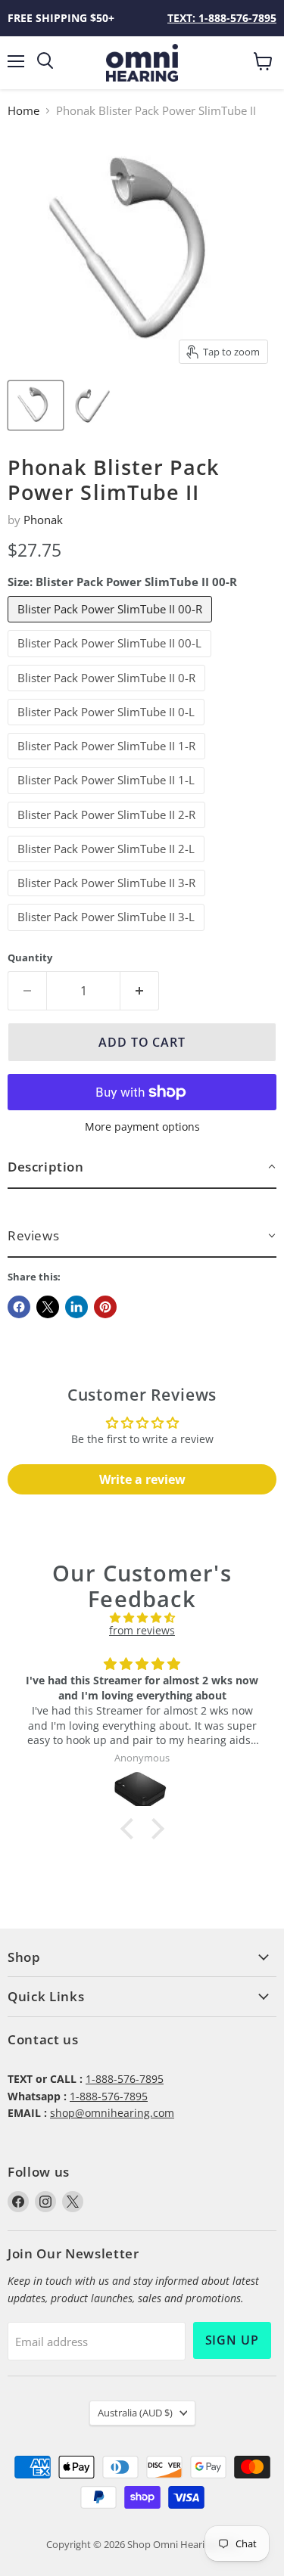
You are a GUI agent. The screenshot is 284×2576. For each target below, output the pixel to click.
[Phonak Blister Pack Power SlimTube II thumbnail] (36, 405)
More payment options (142, 1127)
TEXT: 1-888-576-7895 (222, 18)
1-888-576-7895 (125, 2079)
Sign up (233, 2340)
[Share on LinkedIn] (76, 1307)
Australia (135, 2413)
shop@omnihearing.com (112, 2113)
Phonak (43, 520)
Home (23, 111)
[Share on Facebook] (19, 1307)
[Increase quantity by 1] (140, 991)
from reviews (142, 1630)
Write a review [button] (142, 1479)
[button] (142, 1167)
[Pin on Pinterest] (105, 1307)
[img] (142, 1618)
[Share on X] (48, 1307)
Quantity (30, 958)
